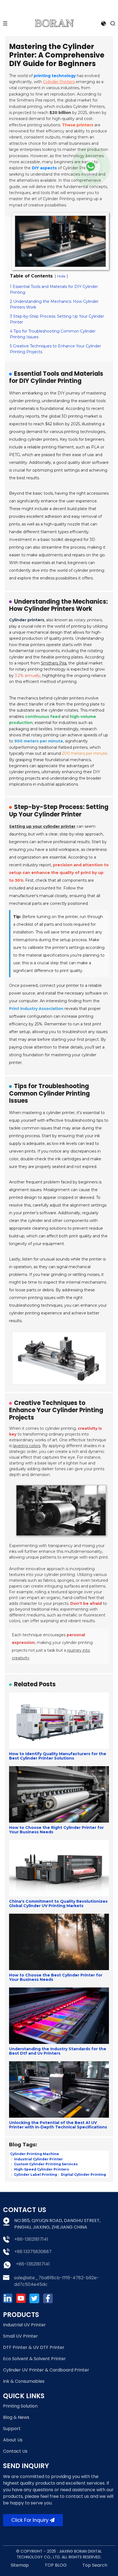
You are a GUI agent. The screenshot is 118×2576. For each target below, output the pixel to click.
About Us (13, 2440)
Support (12, 2429)
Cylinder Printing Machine (35, 2154)
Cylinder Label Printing (35, 2175)
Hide (61, 276)
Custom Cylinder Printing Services (45, 2164)
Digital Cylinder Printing (83, 2175)
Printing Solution (20, 2406)
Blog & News (16, 2417)
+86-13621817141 (31, 2239)
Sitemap (20, 2565)
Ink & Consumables (24, 2381)
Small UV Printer (20, 2336)
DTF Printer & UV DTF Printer (34, 2347)
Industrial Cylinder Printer (38, 2159)
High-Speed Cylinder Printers (41, 2169)
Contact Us (15, 2451)
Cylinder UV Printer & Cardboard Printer (46, 2370)
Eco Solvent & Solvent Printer (34, 2359)
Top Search (95, 2565)
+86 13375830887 (33, 2252)
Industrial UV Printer (24, 2325)
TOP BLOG (56, 2565)
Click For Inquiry (30, 2520)
